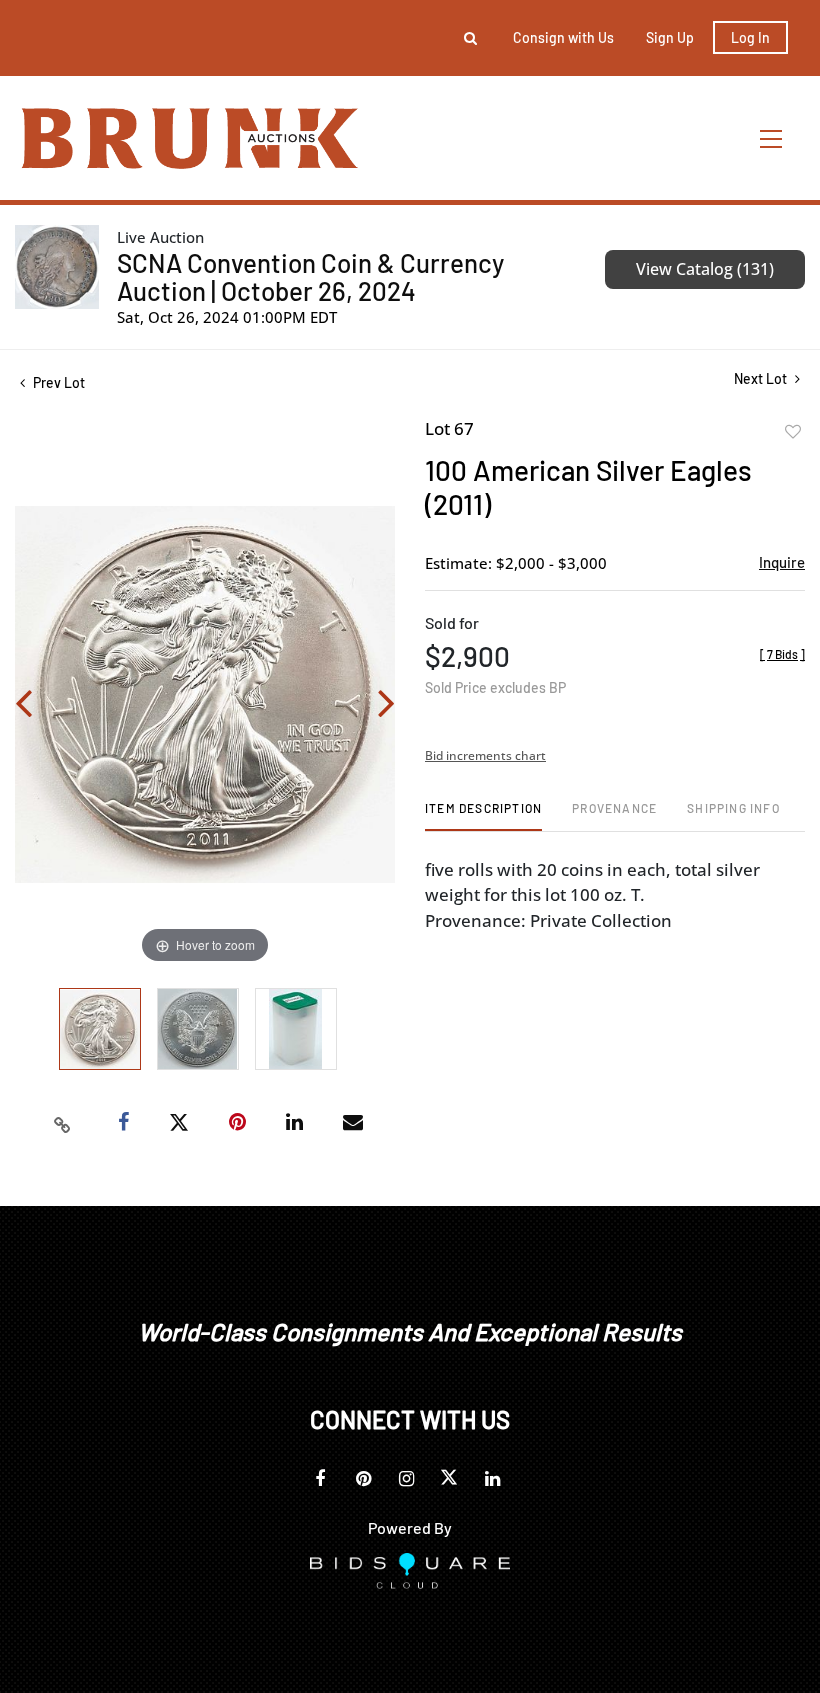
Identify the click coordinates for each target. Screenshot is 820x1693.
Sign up (670, 37)
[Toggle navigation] (772, 138)
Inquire (782, 562)
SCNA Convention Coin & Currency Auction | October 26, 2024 (310, 276)
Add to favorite (793, 432)
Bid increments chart (485, 755)
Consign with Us (563, 37)
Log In (750, 37)
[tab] (483, 815)
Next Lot (762, 378)
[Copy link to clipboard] (63, 1123)
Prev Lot (57, 382)
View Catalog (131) (705, 269)
